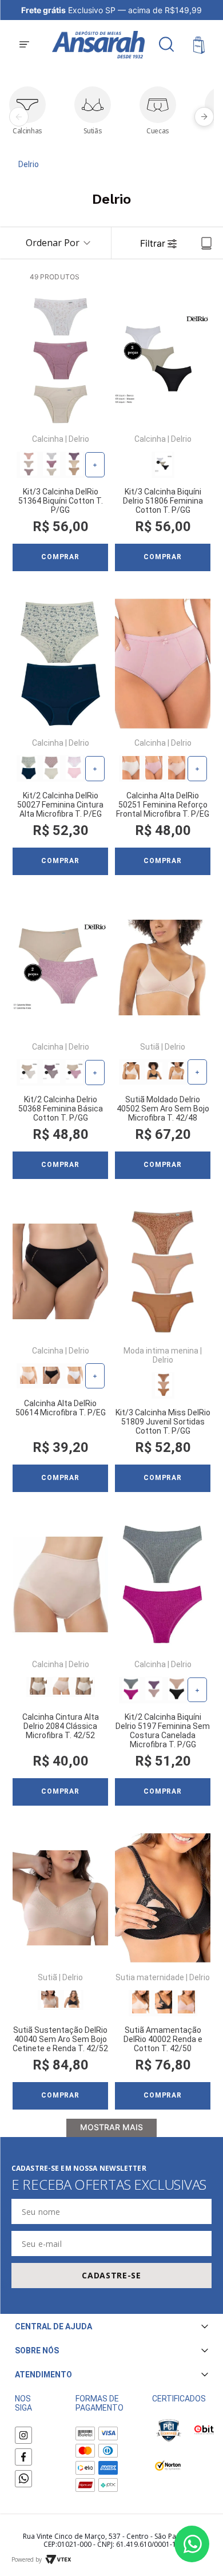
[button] (24, 45)
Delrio (29, 164)
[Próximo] (204, 117)
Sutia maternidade (150, 1977)
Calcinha (48, 439)
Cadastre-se (111, 2275)
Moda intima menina (161, 1351)
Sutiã (150, 1047)
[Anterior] (19, 117)
